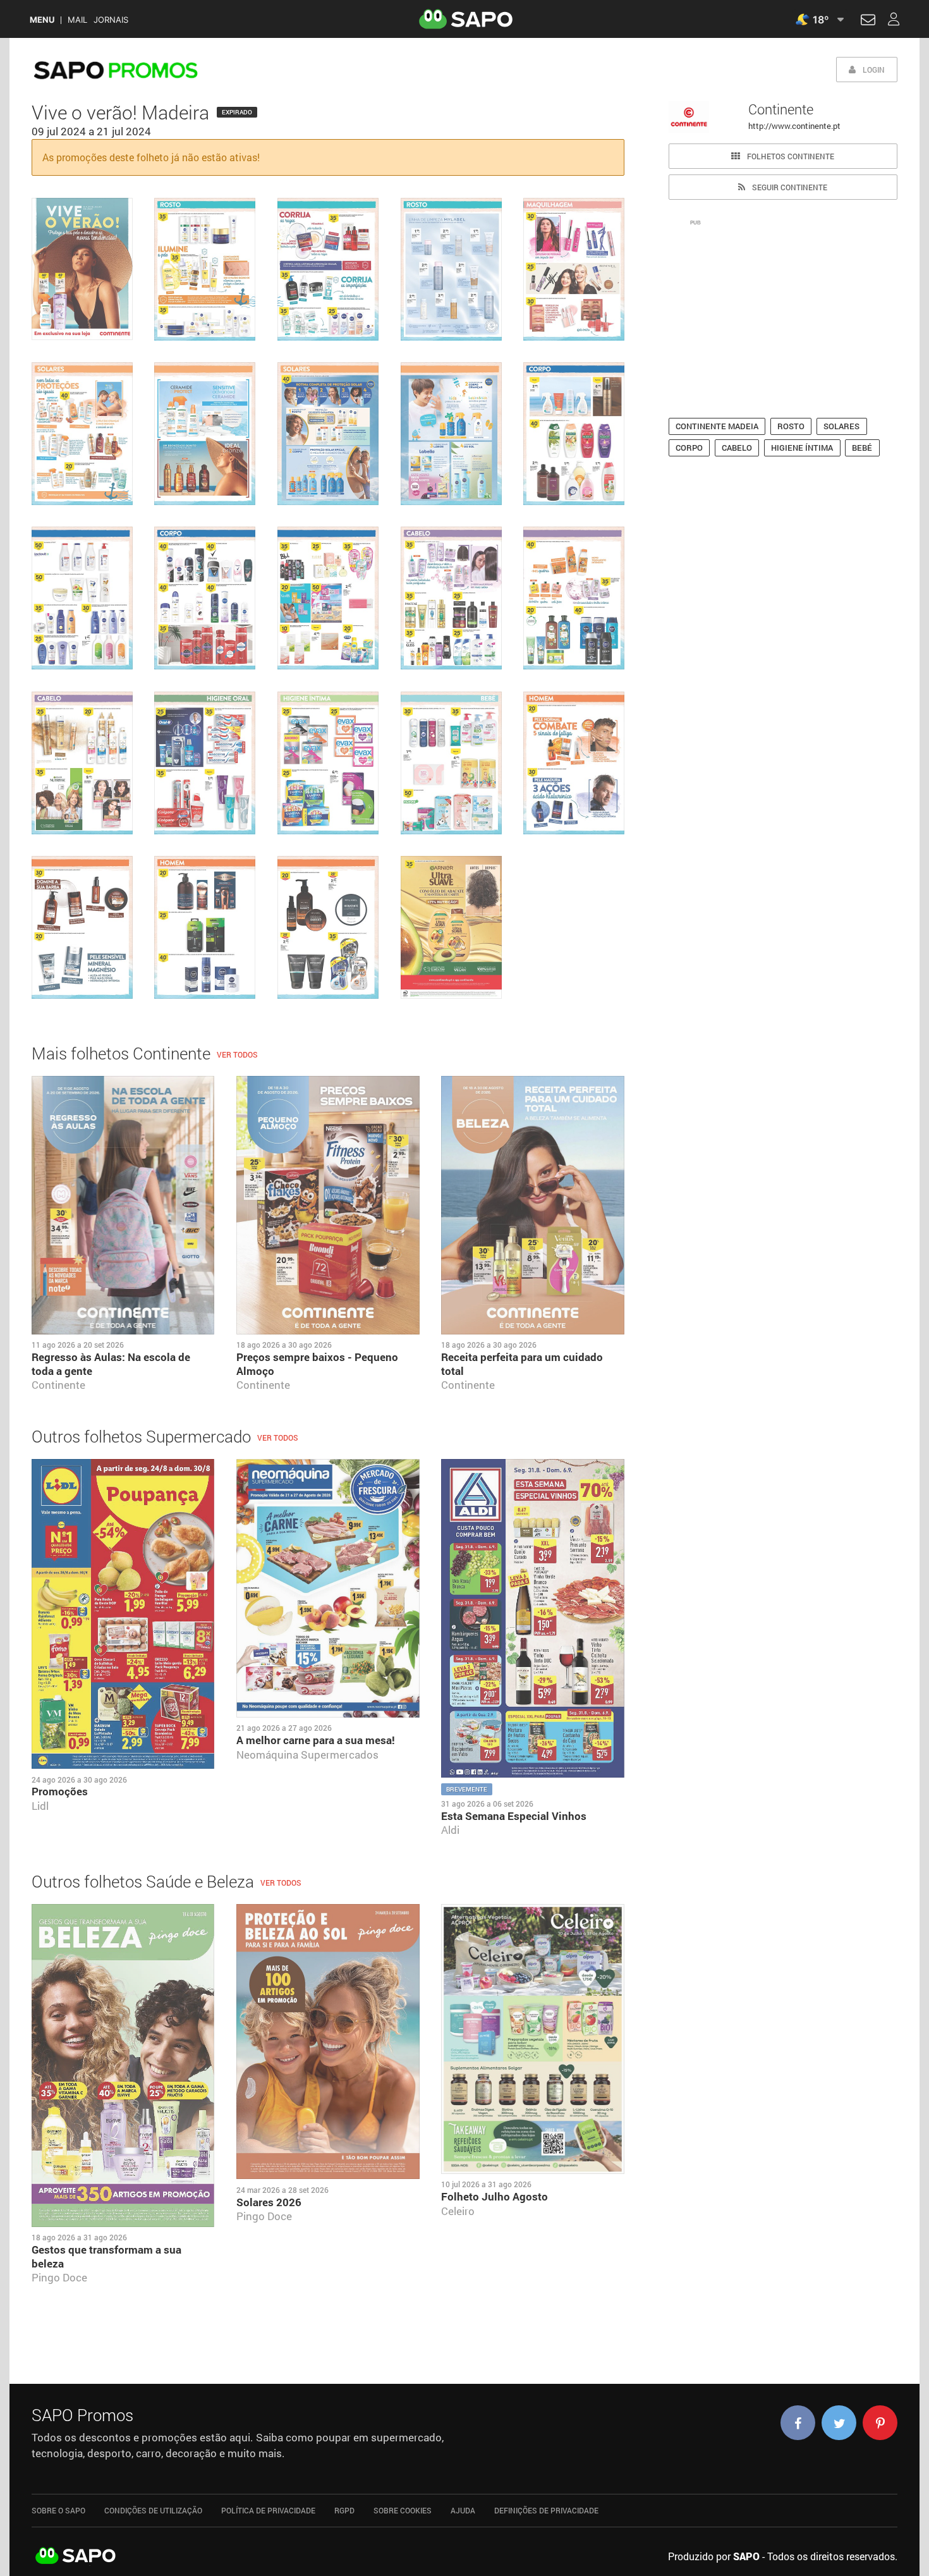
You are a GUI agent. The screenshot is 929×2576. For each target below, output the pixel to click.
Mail (77, 20)
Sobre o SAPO (58, 2510)
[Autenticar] (868, 21)
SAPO (76, 2556)
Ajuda (463, 2510)
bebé (862, 448)
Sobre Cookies (403, 2510)
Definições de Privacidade (546, 2510)
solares (841, 426)
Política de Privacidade (268, 2510)
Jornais (111, 20)
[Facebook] (798, 2423)
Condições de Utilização (153, 2510)
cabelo (737, 448)
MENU (42, 20)
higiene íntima (802, 448)
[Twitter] (839, 2423)
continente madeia (717, 426)
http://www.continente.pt (794, 126)
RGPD (344, 2510)
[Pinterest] (880, 2423)
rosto (791, 426)
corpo (689, 448)
